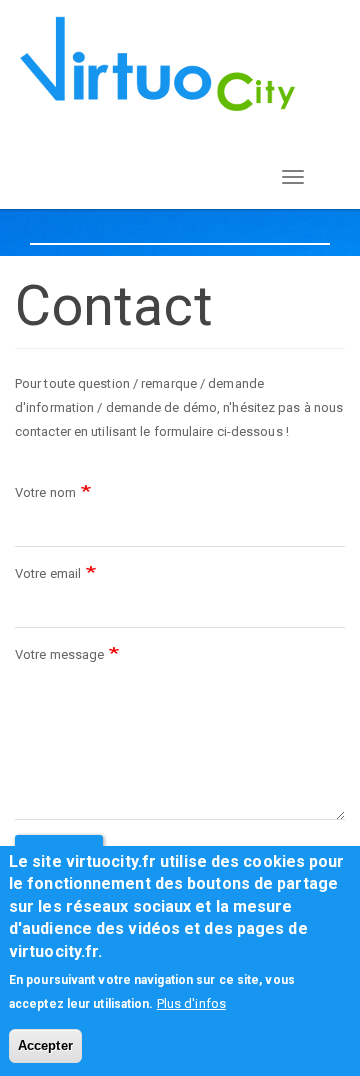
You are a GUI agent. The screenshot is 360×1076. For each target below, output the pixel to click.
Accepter (45, 1045)
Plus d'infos (191, 1003)
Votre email (48, 573)
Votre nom (45, 492)
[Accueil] (158, 64)
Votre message (59, 654)
